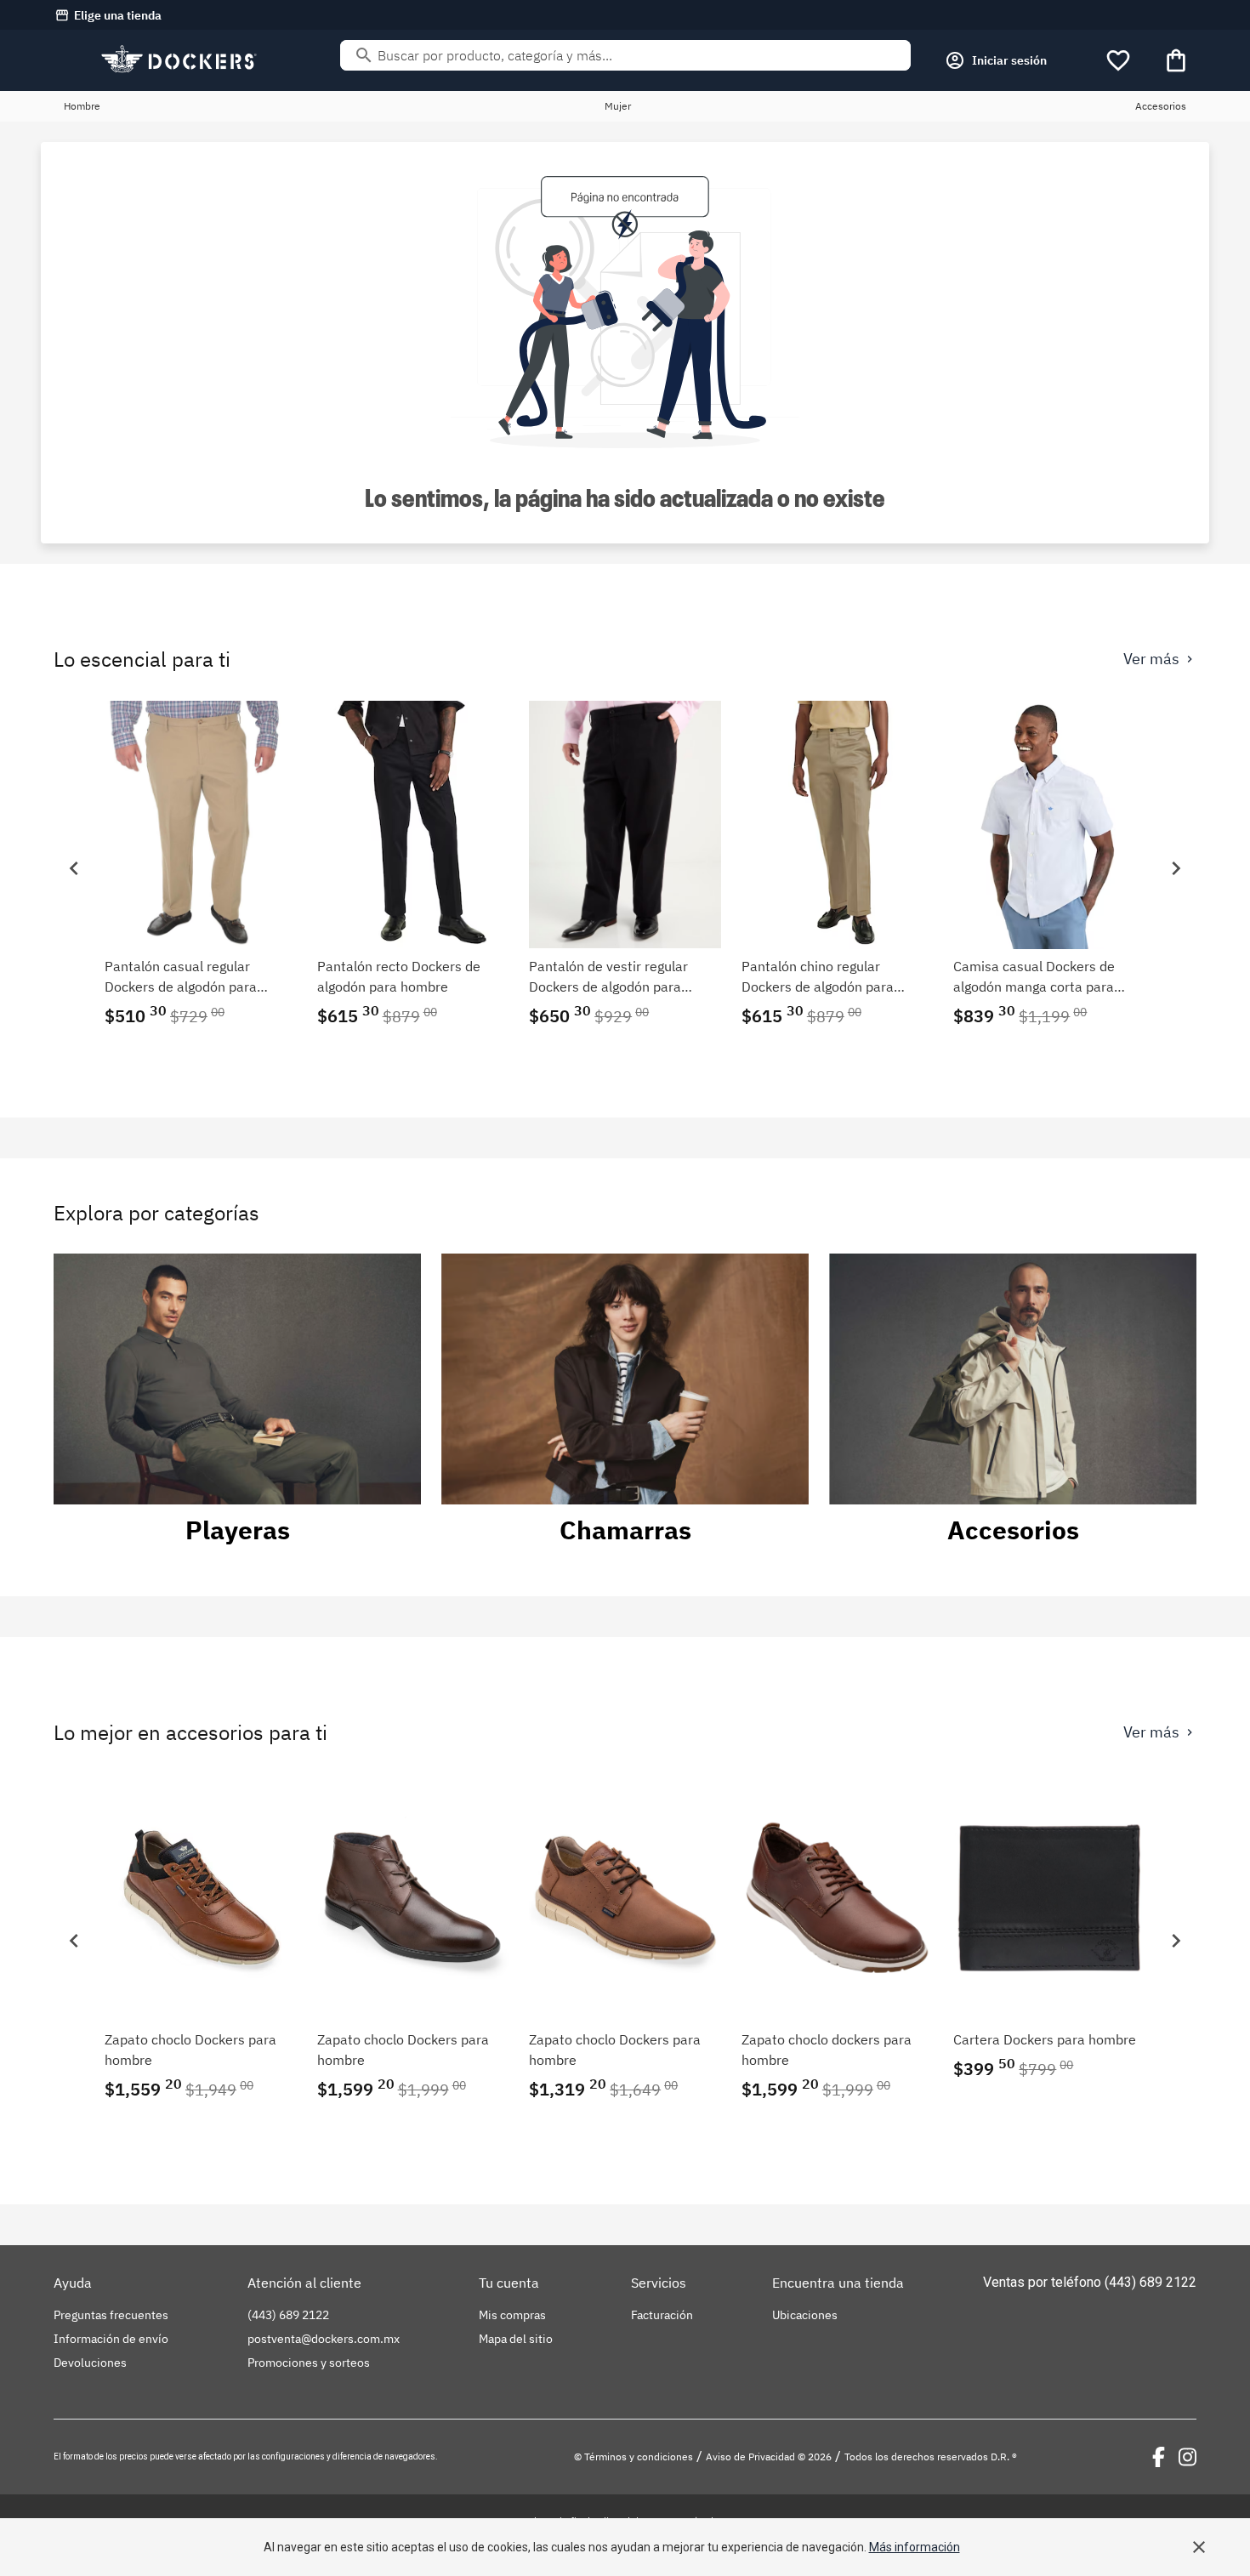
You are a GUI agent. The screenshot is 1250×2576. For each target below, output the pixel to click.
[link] (201, 868)
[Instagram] (1187, 2457)
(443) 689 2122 (1151, 2282)
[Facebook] (1159, 2457)
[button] (74, 868)
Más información (915, 2547)
